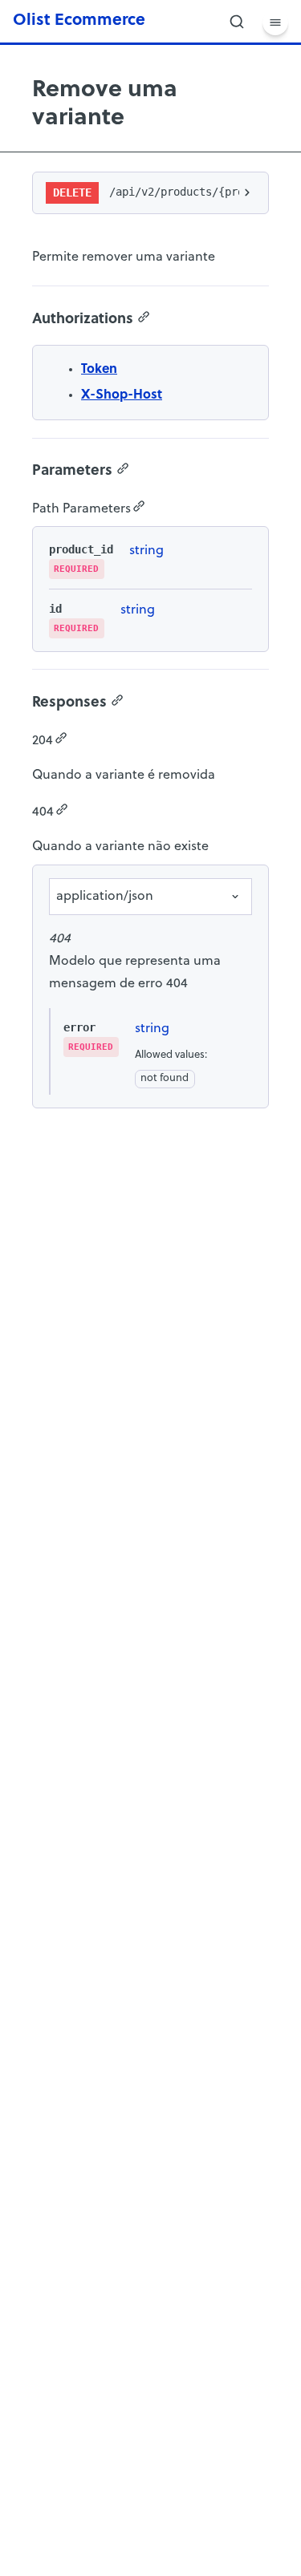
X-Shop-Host (122, 395)
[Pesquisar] (237, 22)
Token (99, 370)
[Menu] (275, 22)
